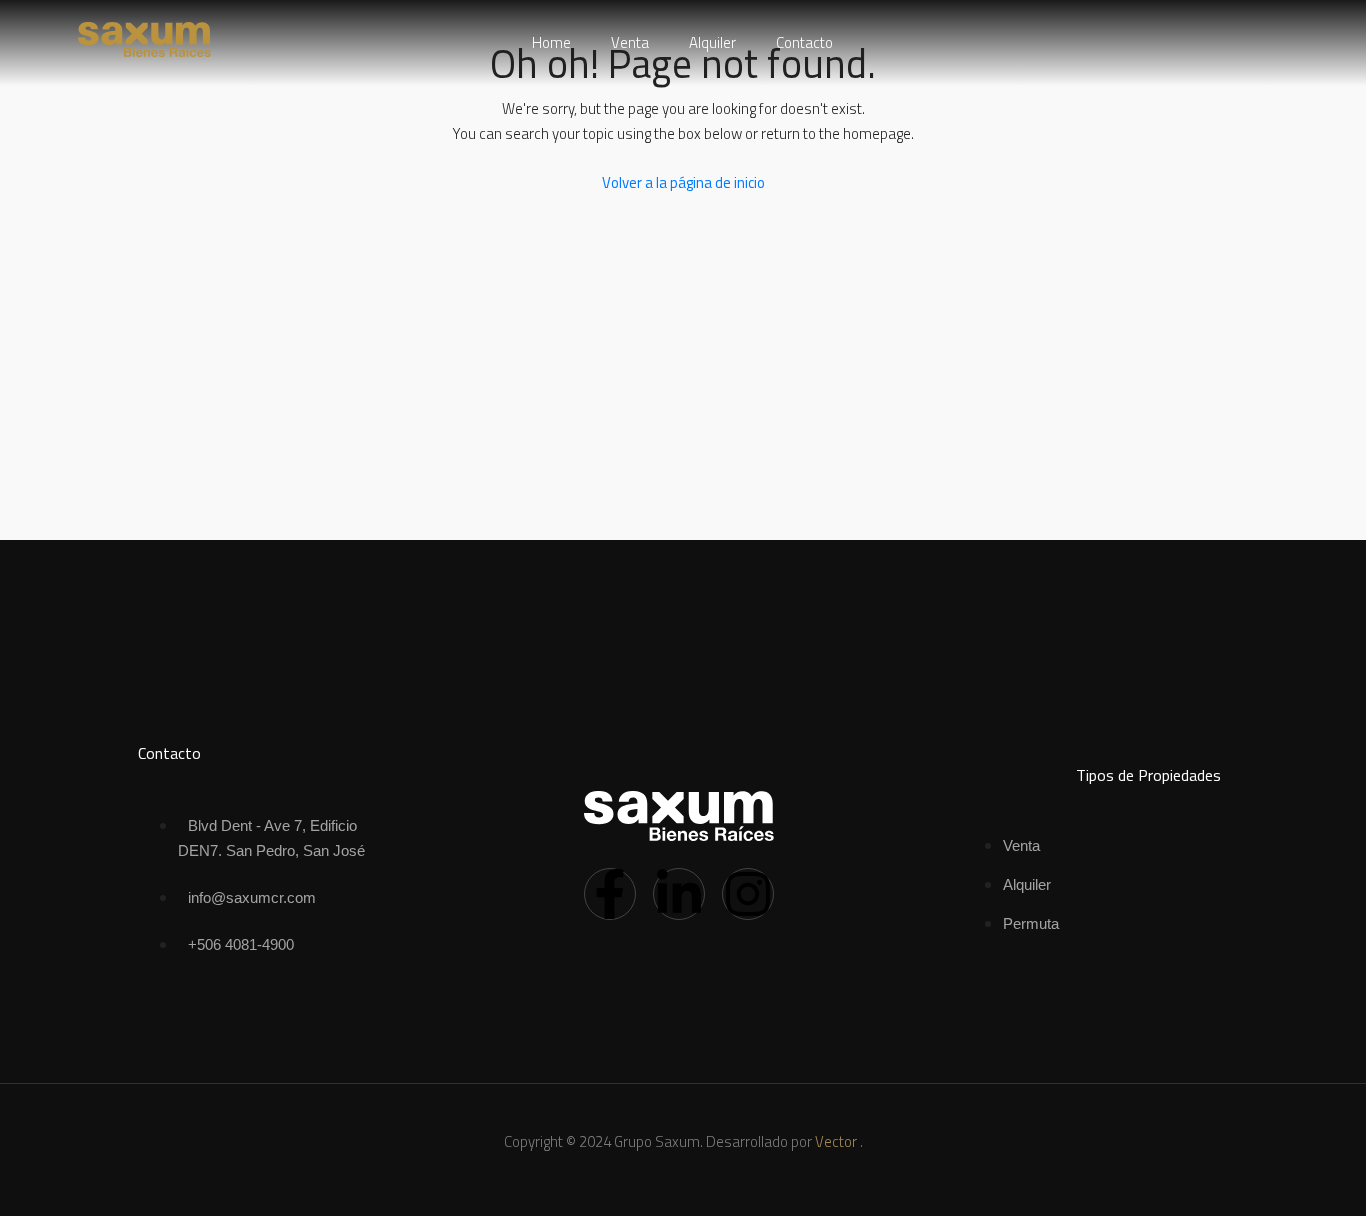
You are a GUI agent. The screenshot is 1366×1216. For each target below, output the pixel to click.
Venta (630, 42)
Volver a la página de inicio (683, 182)
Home (551, 42)
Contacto (804, 42)
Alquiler (712, 42)
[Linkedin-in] (679, 894)
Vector (836, 1141)
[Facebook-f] (610, 894)
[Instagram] (748, 894)
